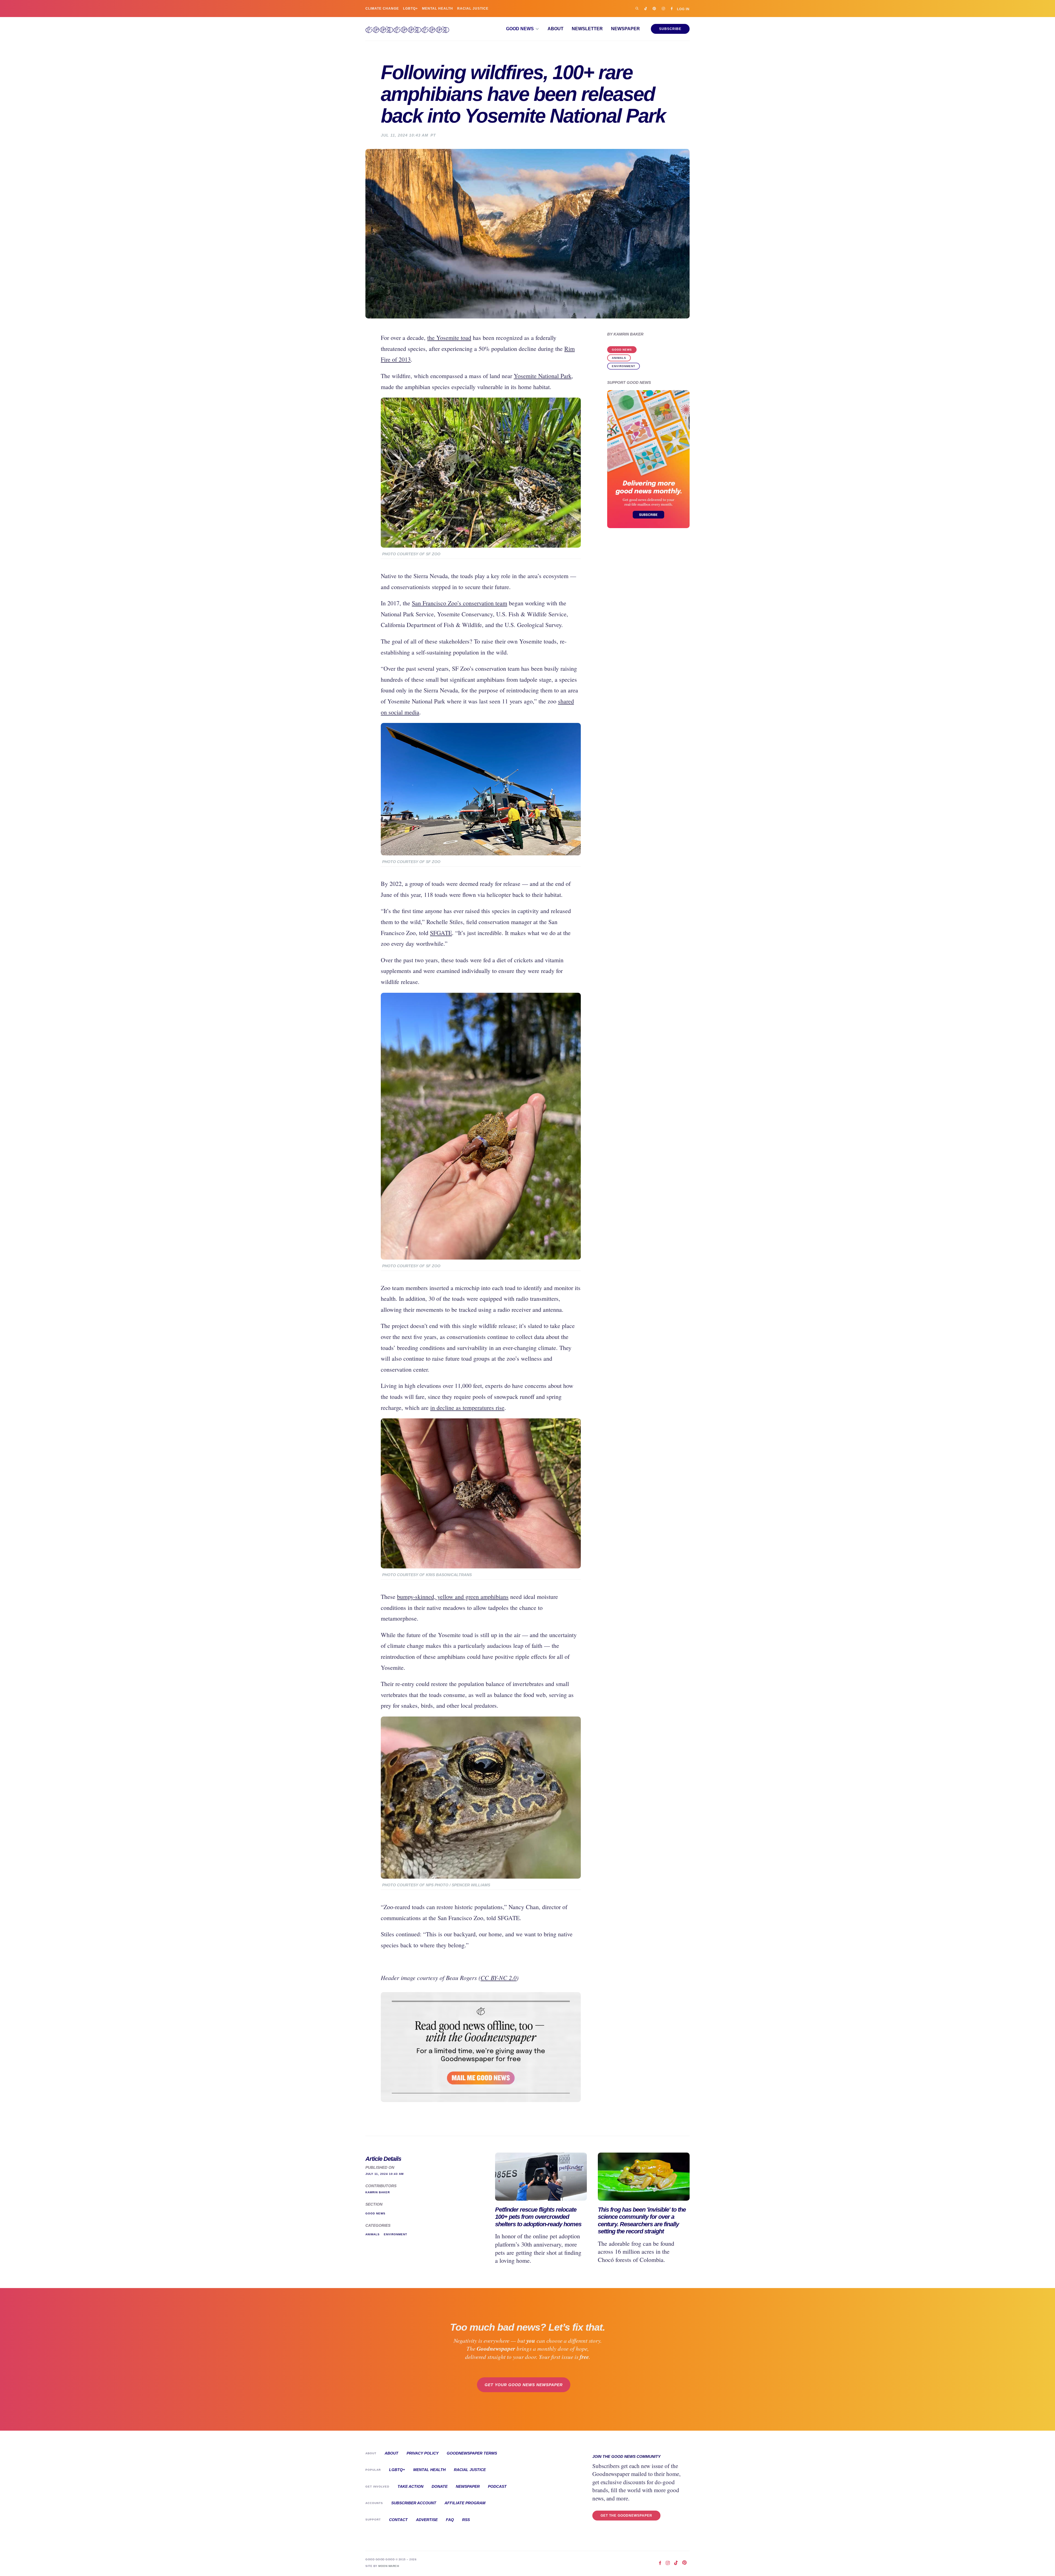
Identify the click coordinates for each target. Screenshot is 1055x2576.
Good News (622, 350)
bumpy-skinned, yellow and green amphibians (453, 1597)
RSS (466, 2520)
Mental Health (438, 9)
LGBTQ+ (410, 9)
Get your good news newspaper (524, 2385)
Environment (624, 366)
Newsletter (587, 29)
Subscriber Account (414, 2503)
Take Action (410, 2486)
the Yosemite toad (449, 338)
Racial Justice (473, 9)
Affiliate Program (465, 2503)
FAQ (450, 2520)
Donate (440, 2486)
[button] (523, 29)
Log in (683, 9)
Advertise (427, 2520)
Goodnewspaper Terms (472, 2453)
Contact (398, 2520)
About (556, 29)
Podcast (497, 2486)
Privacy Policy (423, 2453)
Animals (619, 358)
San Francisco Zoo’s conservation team (460, 603)
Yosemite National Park (543, 376)
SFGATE (441, 933)
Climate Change (382, 9)
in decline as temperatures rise (467, 1408)
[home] (407, 29)
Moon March (389, 2566)
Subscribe (670, 29)
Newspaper (625, 29)
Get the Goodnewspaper (626, 2516)
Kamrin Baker (628, 334)
